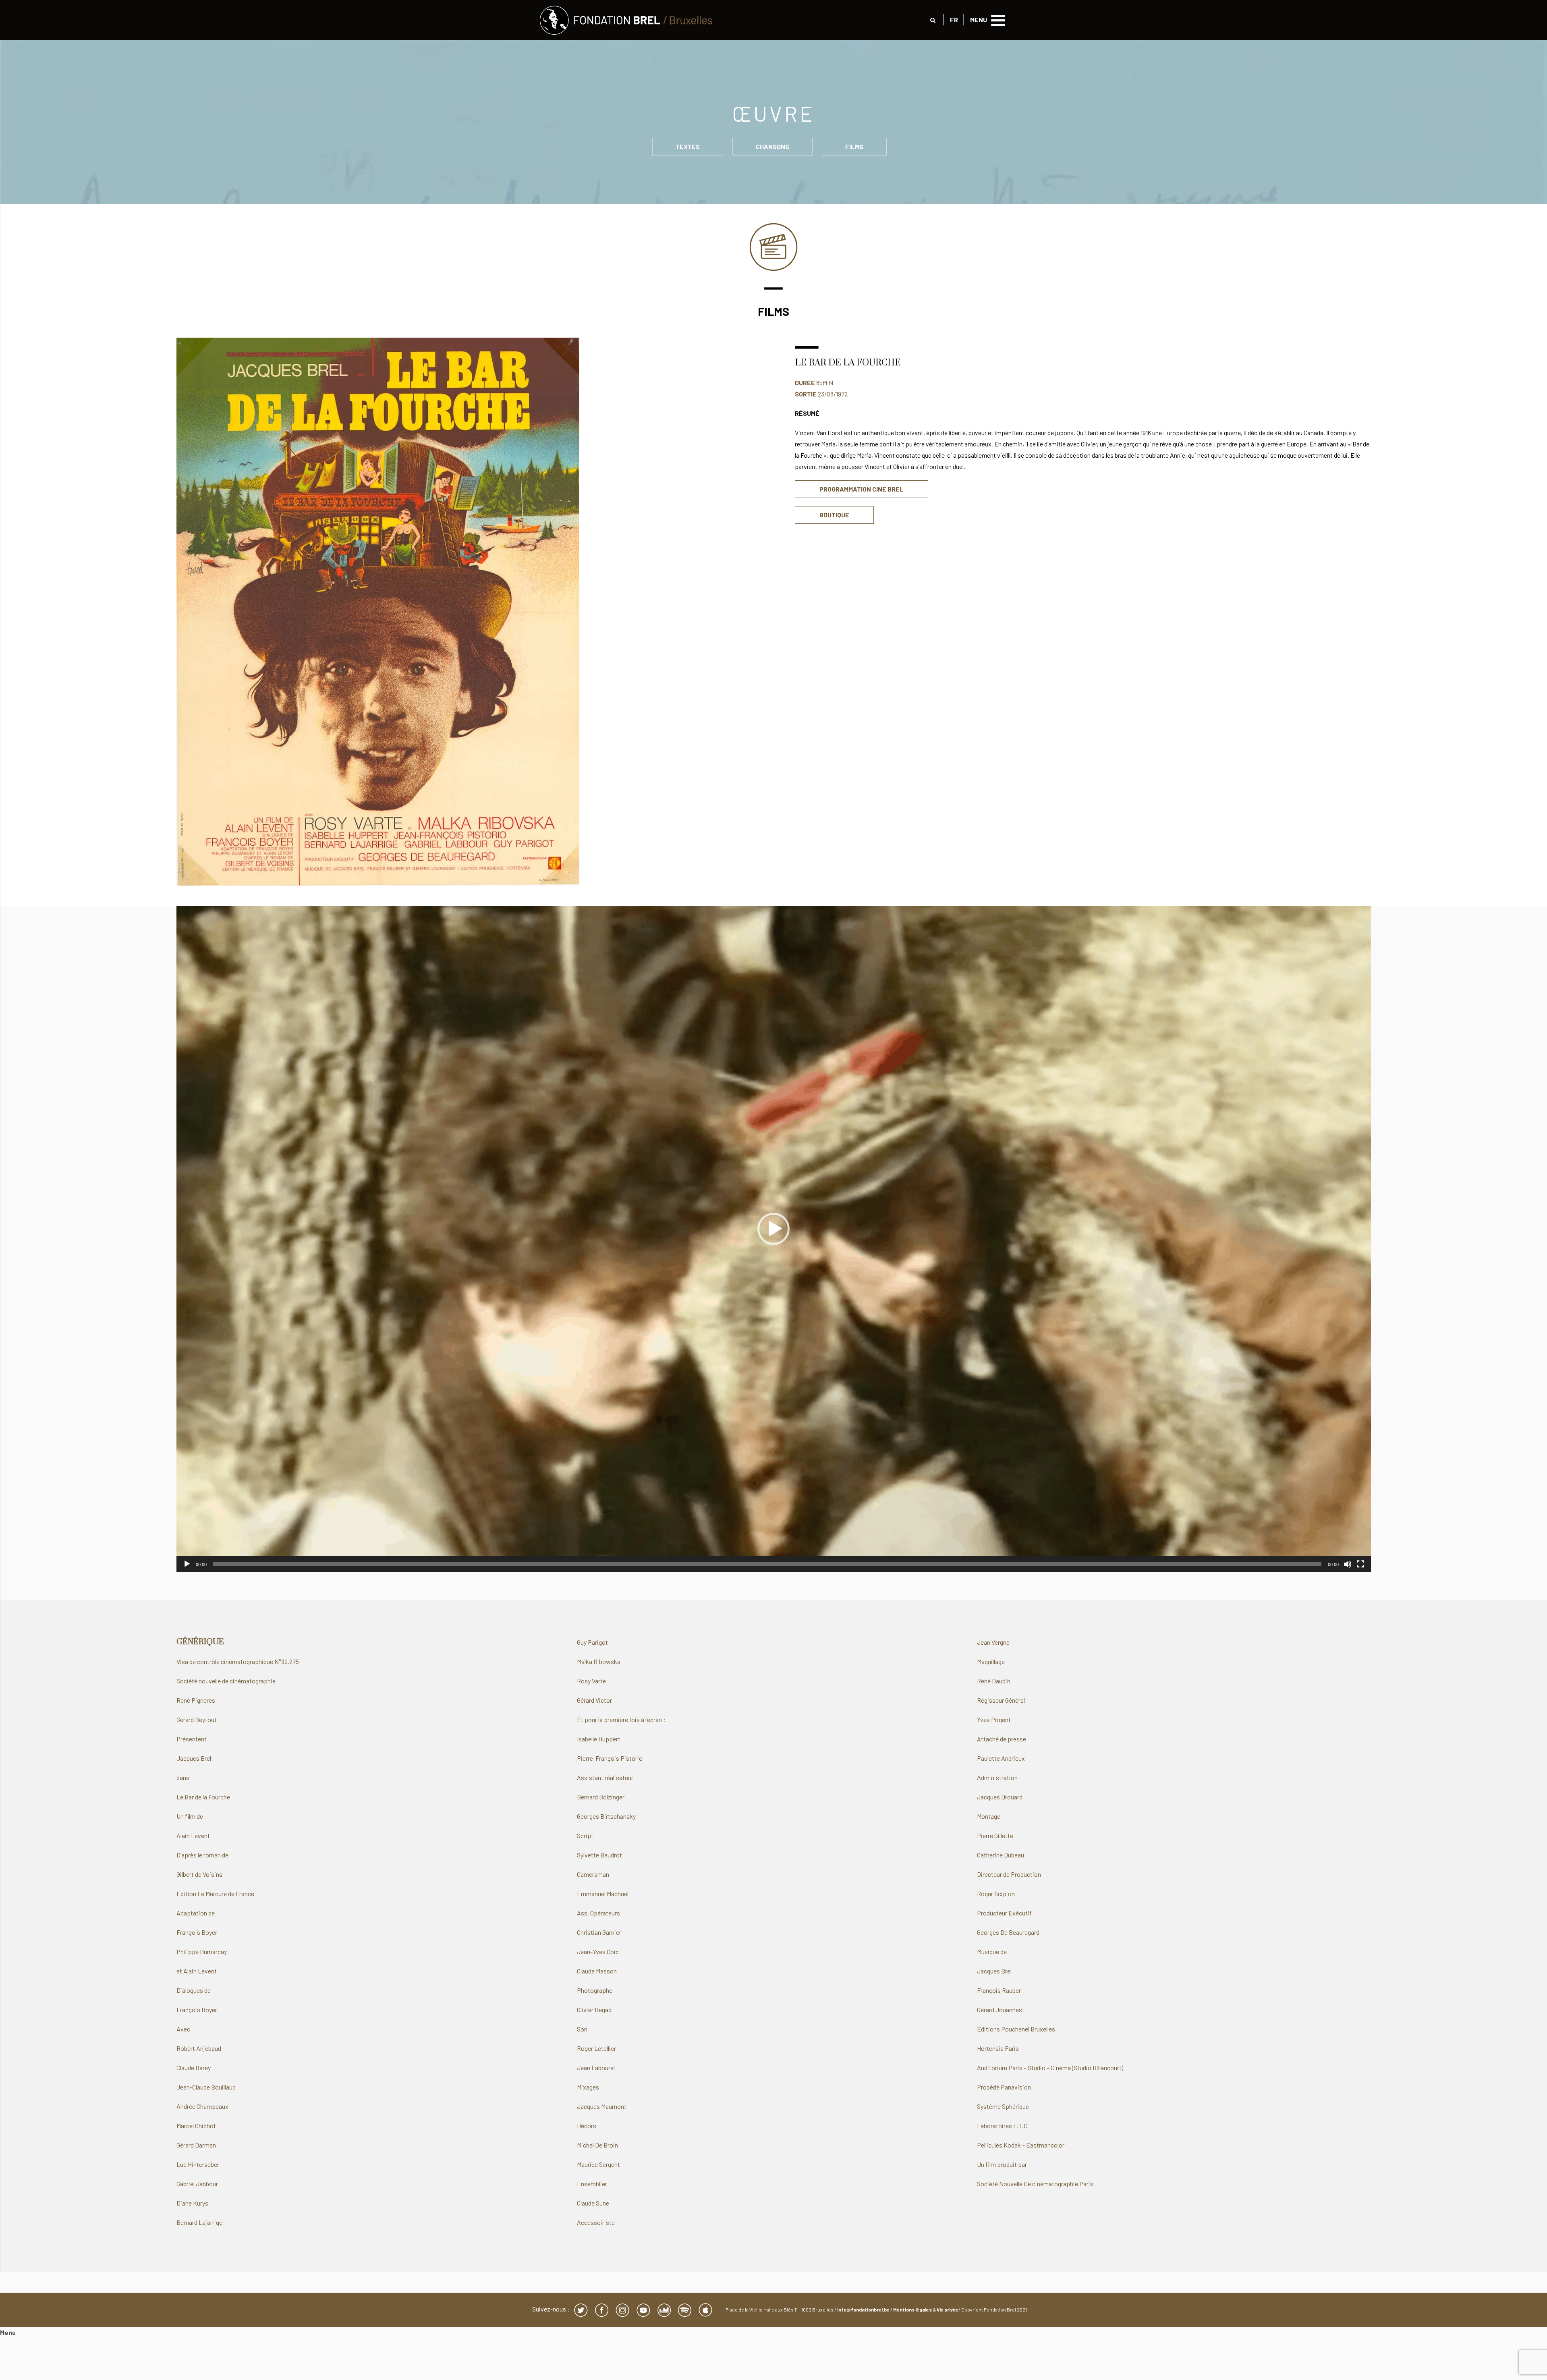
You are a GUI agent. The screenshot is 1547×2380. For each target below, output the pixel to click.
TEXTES (688, 146)
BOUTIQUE (834, 515)
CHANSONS (772, 146)
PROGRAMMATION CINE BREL (862, 489)
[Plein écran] (1360, 1564)
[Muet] (1348, 1564)
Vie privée (948, 2309)
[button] (773, 1229)
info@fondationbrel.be (863, 2309)
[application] (774, 1239)
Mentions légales (912, 2309)
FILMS (854, 146)
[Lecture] (187, 1564)
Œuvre (773, 113)
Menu (8, 2332)
